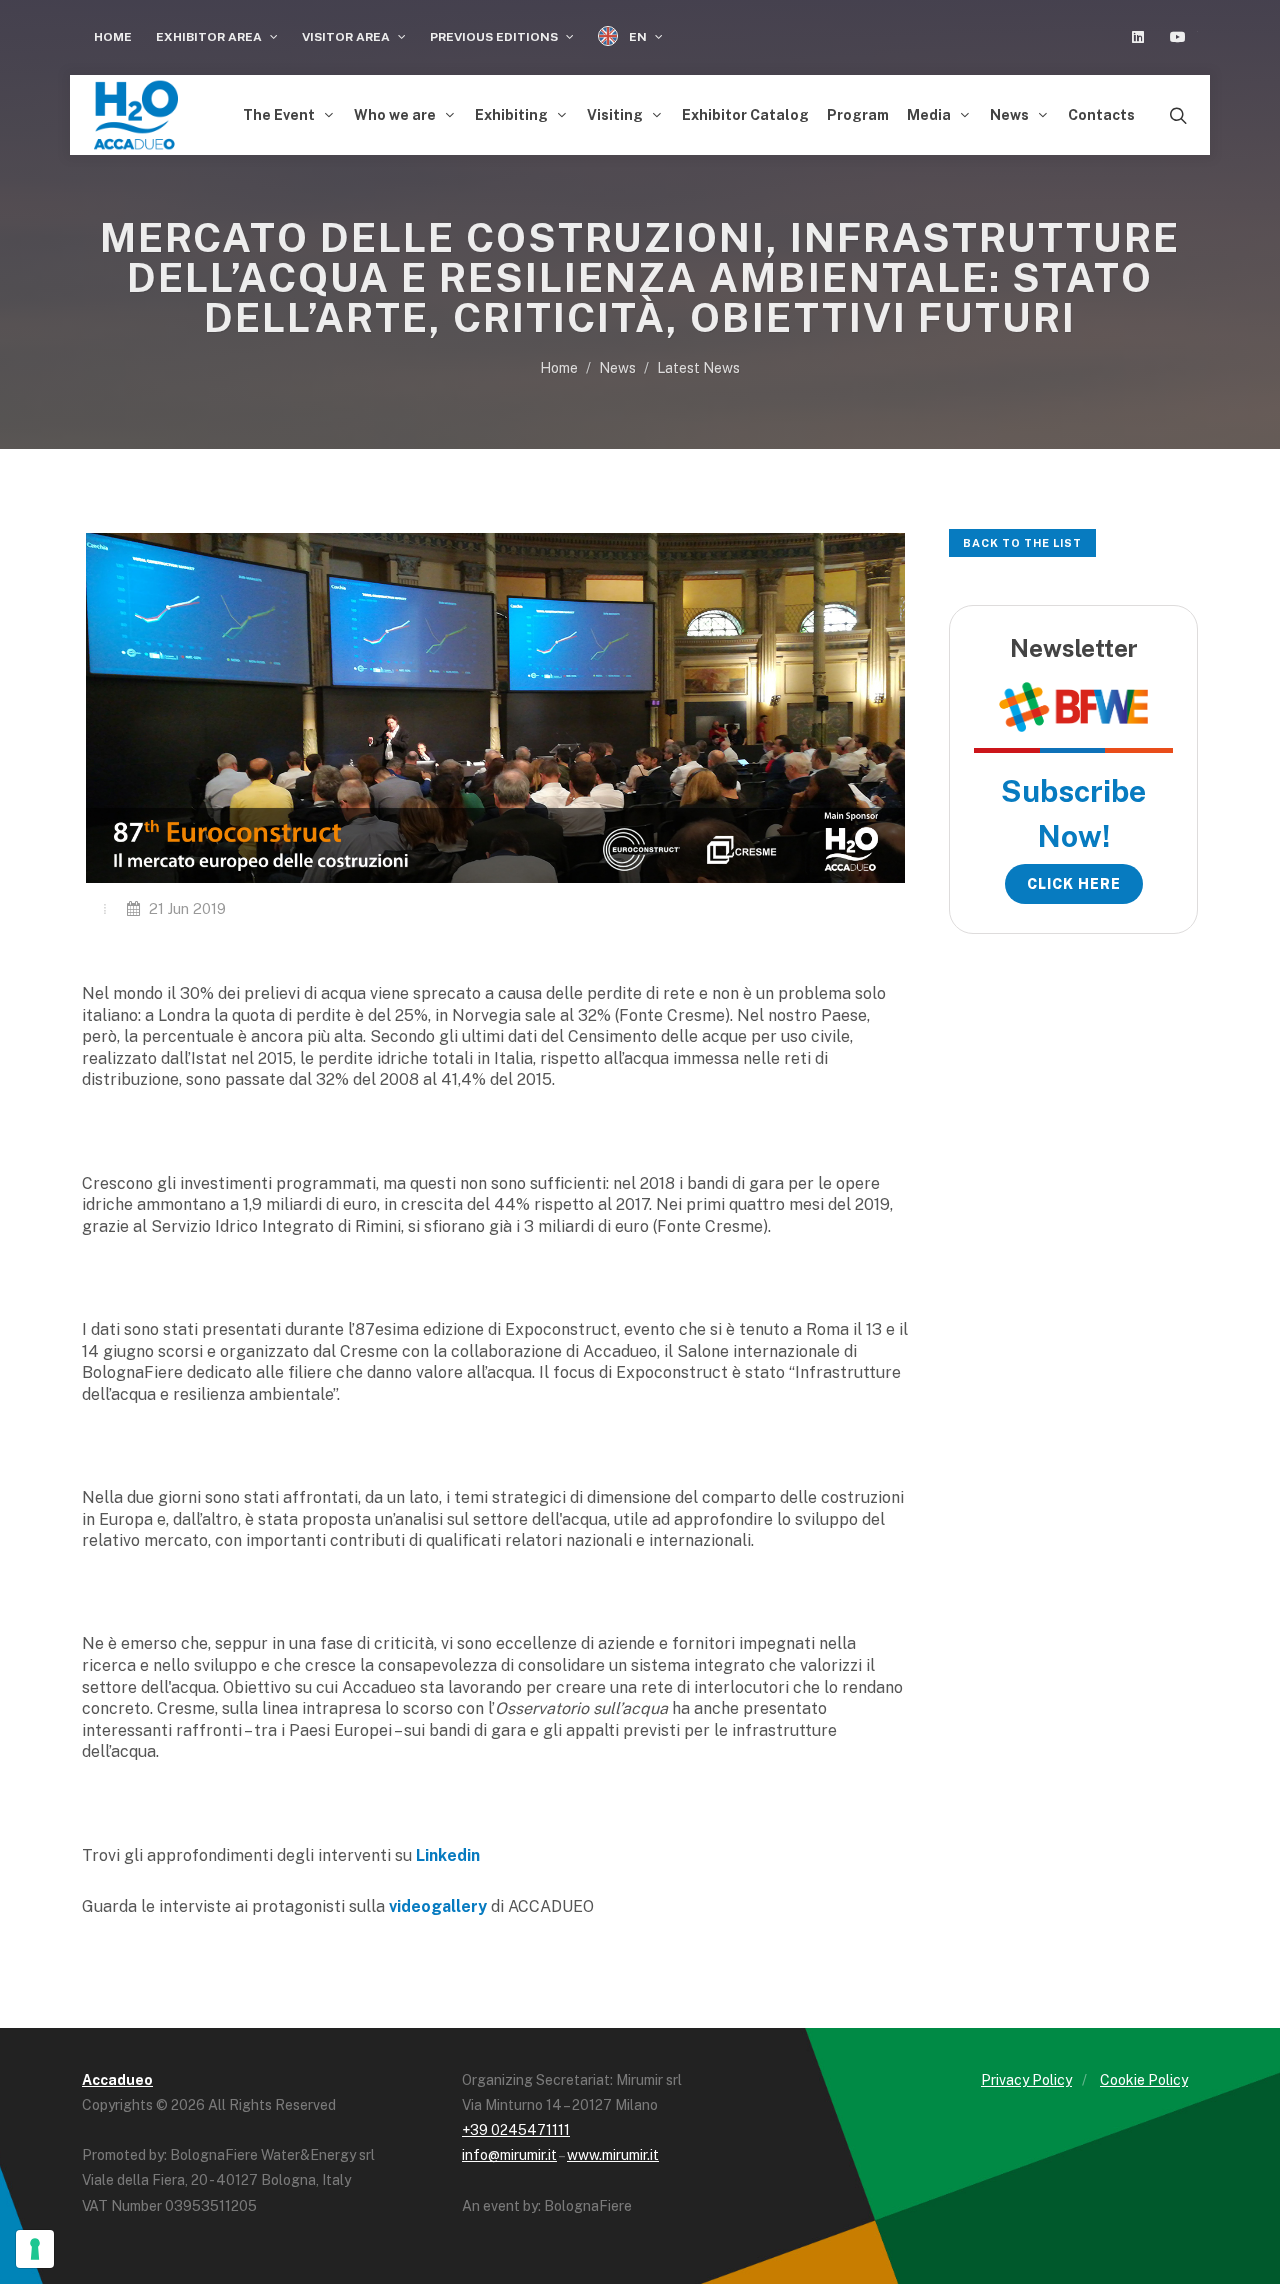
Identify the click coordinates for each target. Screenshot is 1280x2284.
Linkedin (448, 1855)
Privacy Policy (1026, 2080)
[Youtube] (1178, 37)
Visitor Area (347, 37)
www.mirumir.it (613, 2155)
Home (113, 37)
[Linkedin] (1138, 37)
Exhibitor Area (210, 37)
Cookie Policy (1144, 2080)
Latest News (698, 368)
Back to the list (1022, 543)
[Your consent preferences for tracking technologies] (35, 2249)
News (617, 368)
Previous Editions (495, 37)
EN (638, 37)
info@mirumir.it (509, 2155)
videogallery (438, 1906)
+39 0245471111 (516, 2130)
